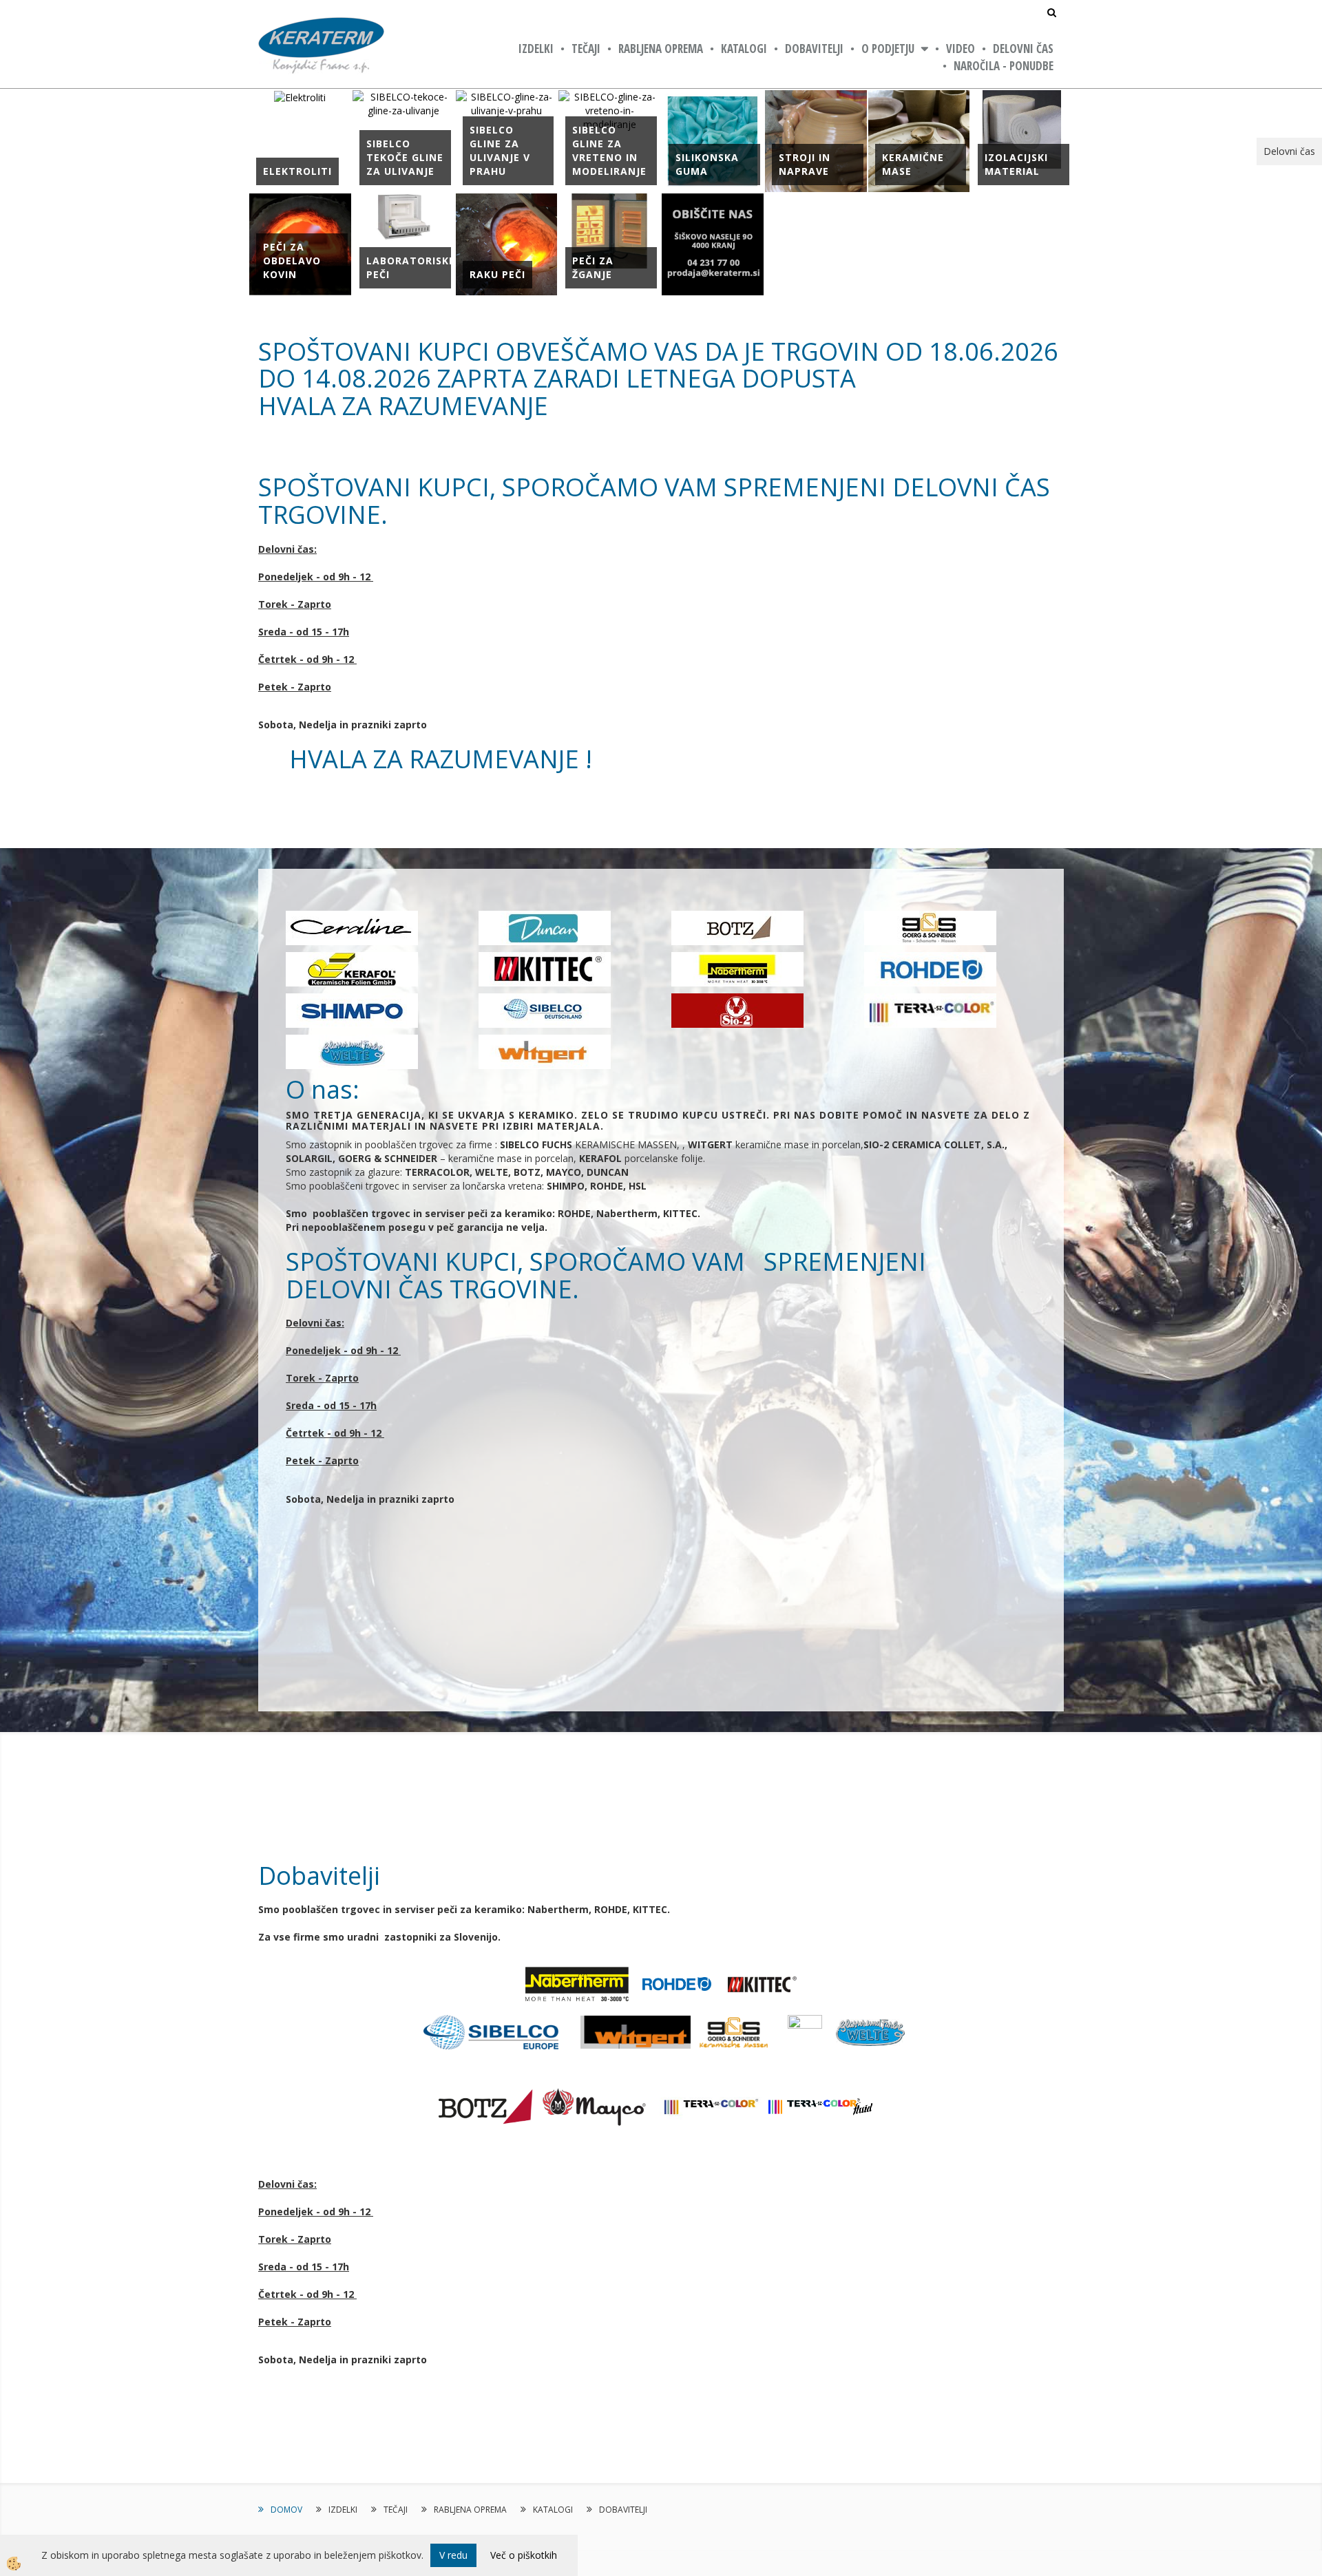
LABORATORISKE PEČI (411, 267)
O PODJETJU (888, 49)
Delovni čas (1023, 49)
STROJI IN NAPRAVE (805, 164)
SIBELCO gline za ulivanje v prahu (500, 150)
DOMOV (286, 2510)
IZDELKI (536, 49)
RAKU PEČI (497, 274)
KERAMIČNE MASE (913, 164)
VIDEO (961, 49)
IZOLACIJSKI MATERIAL (1016, 164)
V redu (453, 2555)
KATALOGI (744, 49)
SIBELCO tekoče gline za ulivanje (405, 157)
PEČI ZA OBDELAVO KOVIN (292, 261)
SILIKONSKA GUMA (707, 164)
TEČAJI (586, 49)
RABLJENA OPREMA (661, 49)
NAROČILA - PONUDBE (1004, 66)
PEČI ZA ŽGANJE (593, 267)
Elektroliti (297, 171)
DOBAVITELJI (814, 49)
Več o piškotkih (524, 2555)
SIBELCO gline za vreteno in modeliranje (609, 150)
